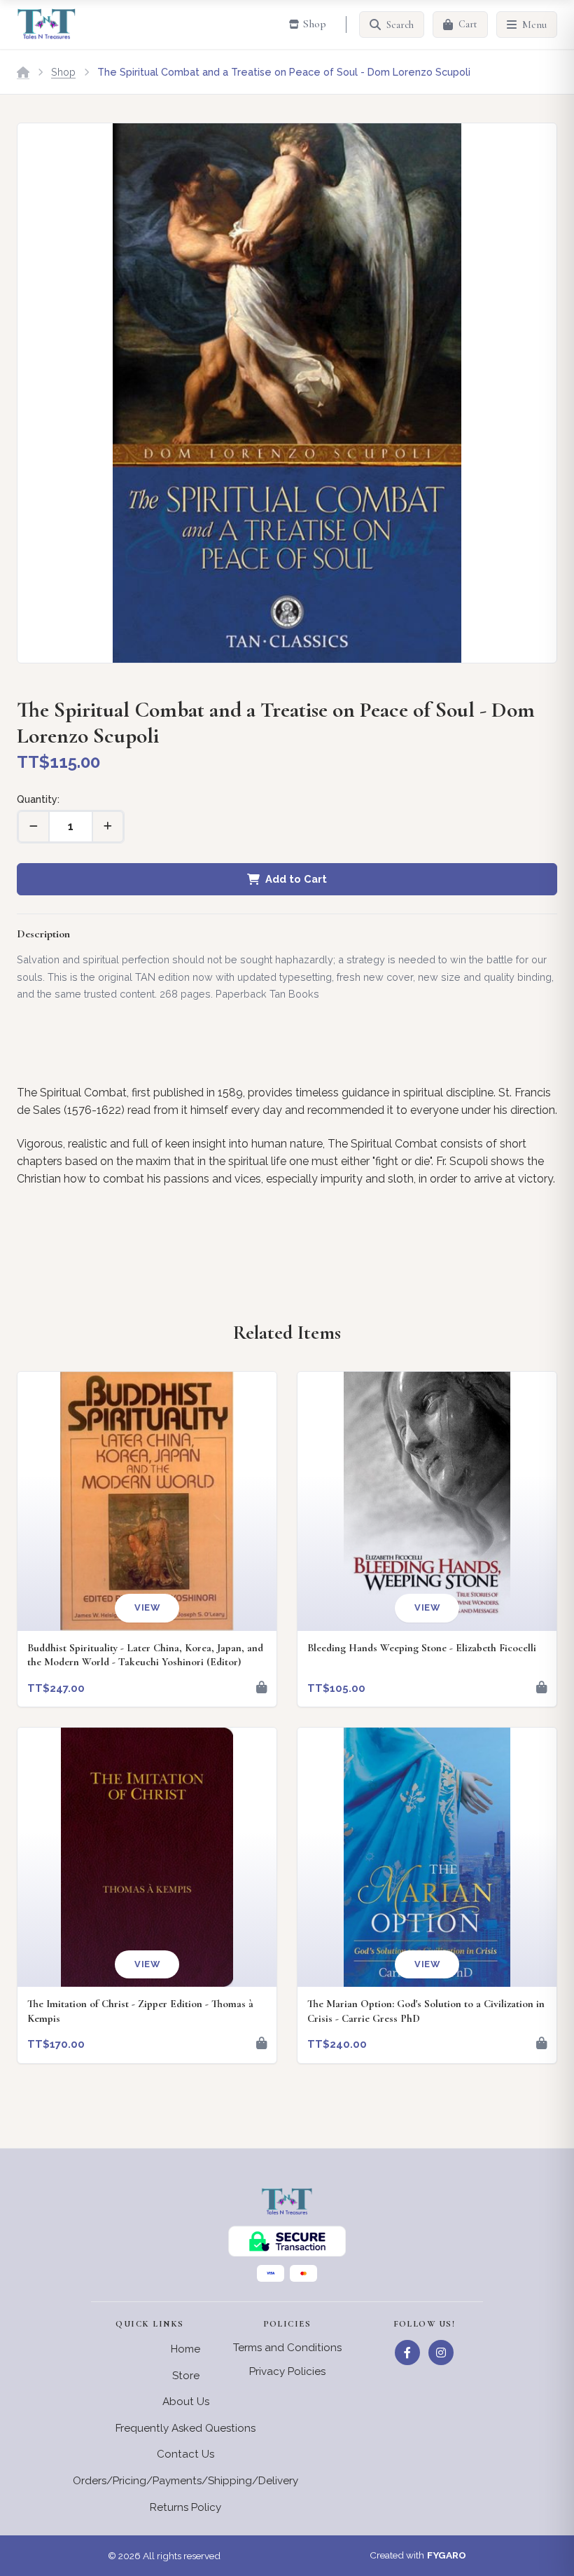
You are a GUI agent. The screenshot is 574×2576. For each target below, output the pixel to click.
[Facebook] (407, 2353)
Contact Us (185, 2454)
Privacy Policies (287, 2371)
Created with (418, 2555)
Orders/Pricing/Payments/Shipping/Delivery (185, 2481)
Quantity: (38, 799)
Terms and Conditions (287, 2348)
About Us (186, 2402)
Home (185, 2349)
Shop (63, 72)
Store (186, 2376)
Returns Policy (185, 2507)
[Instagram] (441, 2353)
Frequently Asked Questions (185, 2428)
